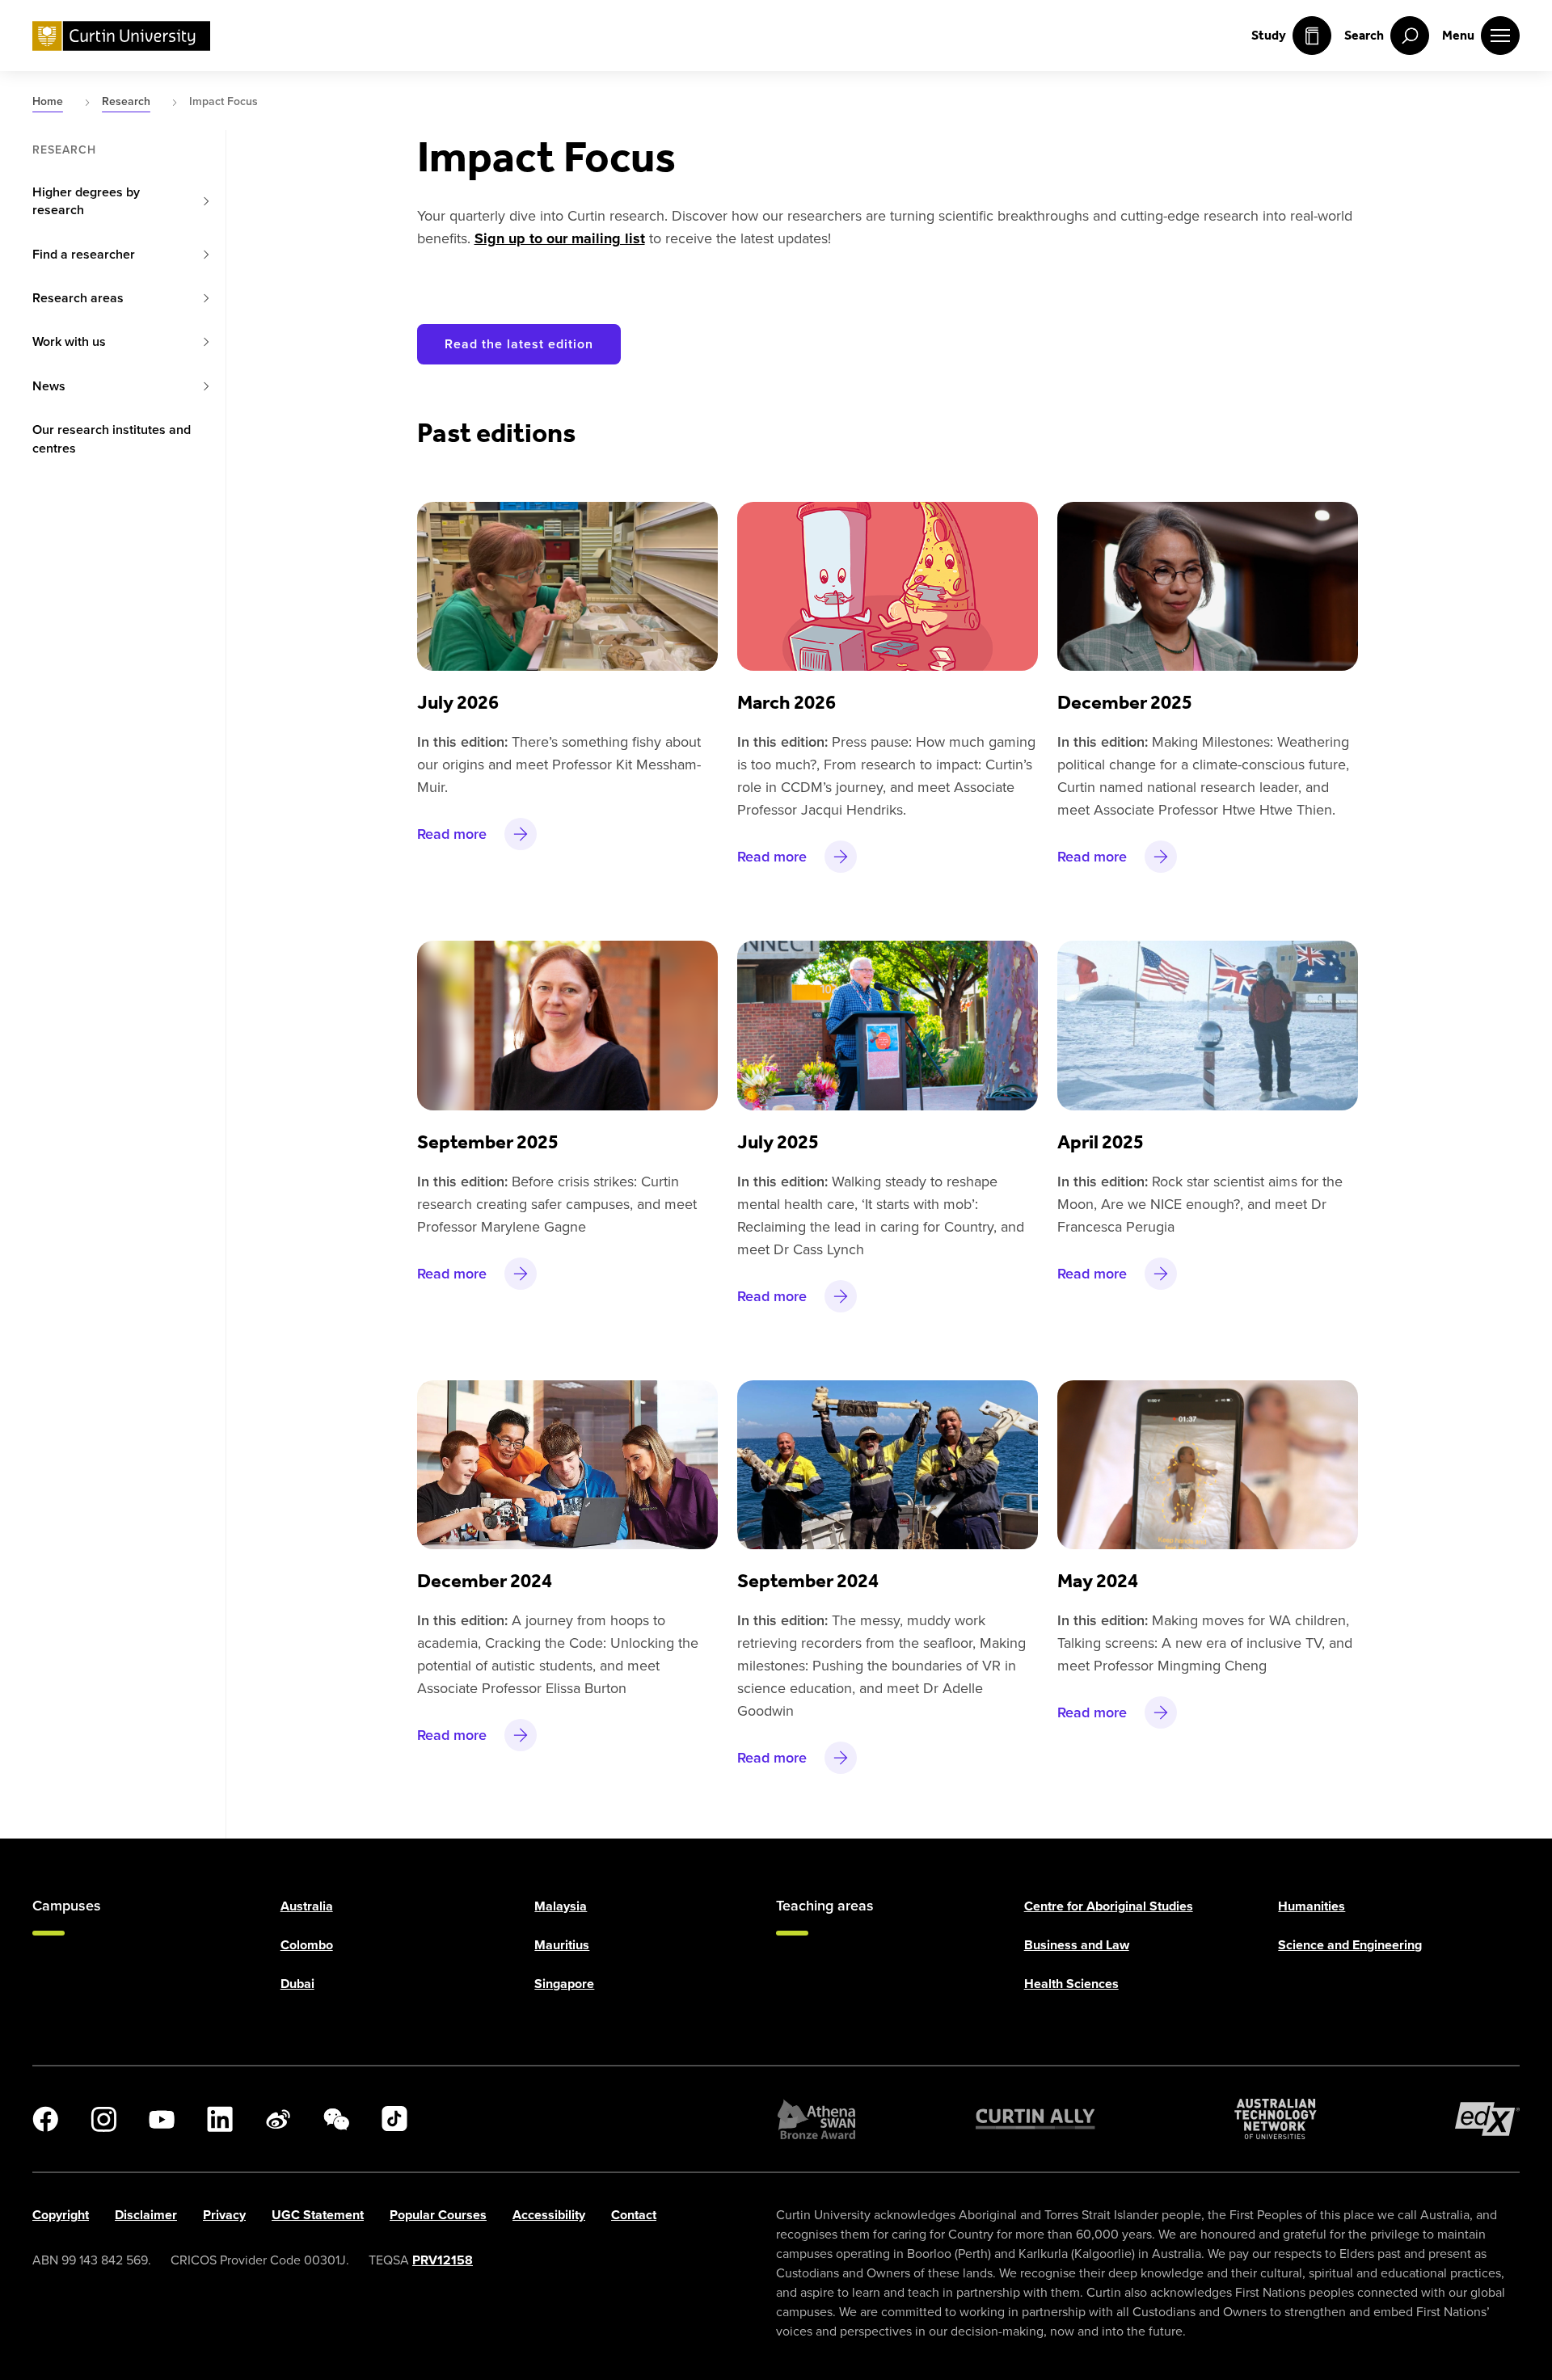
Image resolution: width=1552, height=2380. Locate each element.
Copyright (61, 2215)
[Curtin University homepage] (121, 36)
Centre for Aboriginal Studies (1109, 1906)
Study (1269, 35)
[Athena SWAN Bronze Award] (816, 2119)
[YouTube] (162, 2119)
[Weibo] (278, 2119)
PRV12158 (443, 2260)
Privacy (224, 2215)
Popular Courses (438, 2215)
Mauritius (562, 1945)
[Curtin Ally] (1035, 2119)
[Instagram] (103, 2119)
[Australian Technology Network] (1276, 2119)
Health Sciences (1071, 1984)
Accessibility (549, 2215)
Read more (452, 834)
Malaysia (561, 1906)
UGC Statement (318, 2215)
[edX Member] (1487, 2119)
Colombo (307, 1945)
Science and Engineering (1350, 1945)
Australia (307, 1906)
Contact (634, 2215)
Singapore (564, 1984)
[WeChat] (336, 2119)
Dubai (297, 1984)
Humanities (1312, 1906)
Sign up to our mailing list (560, 238)
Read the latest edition (519, 344)
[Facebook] (45, 2119)
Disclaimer (146, 2215)
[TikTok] (394, 2119)
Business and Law (1077, 1945)
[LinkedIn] (220, 2119)
